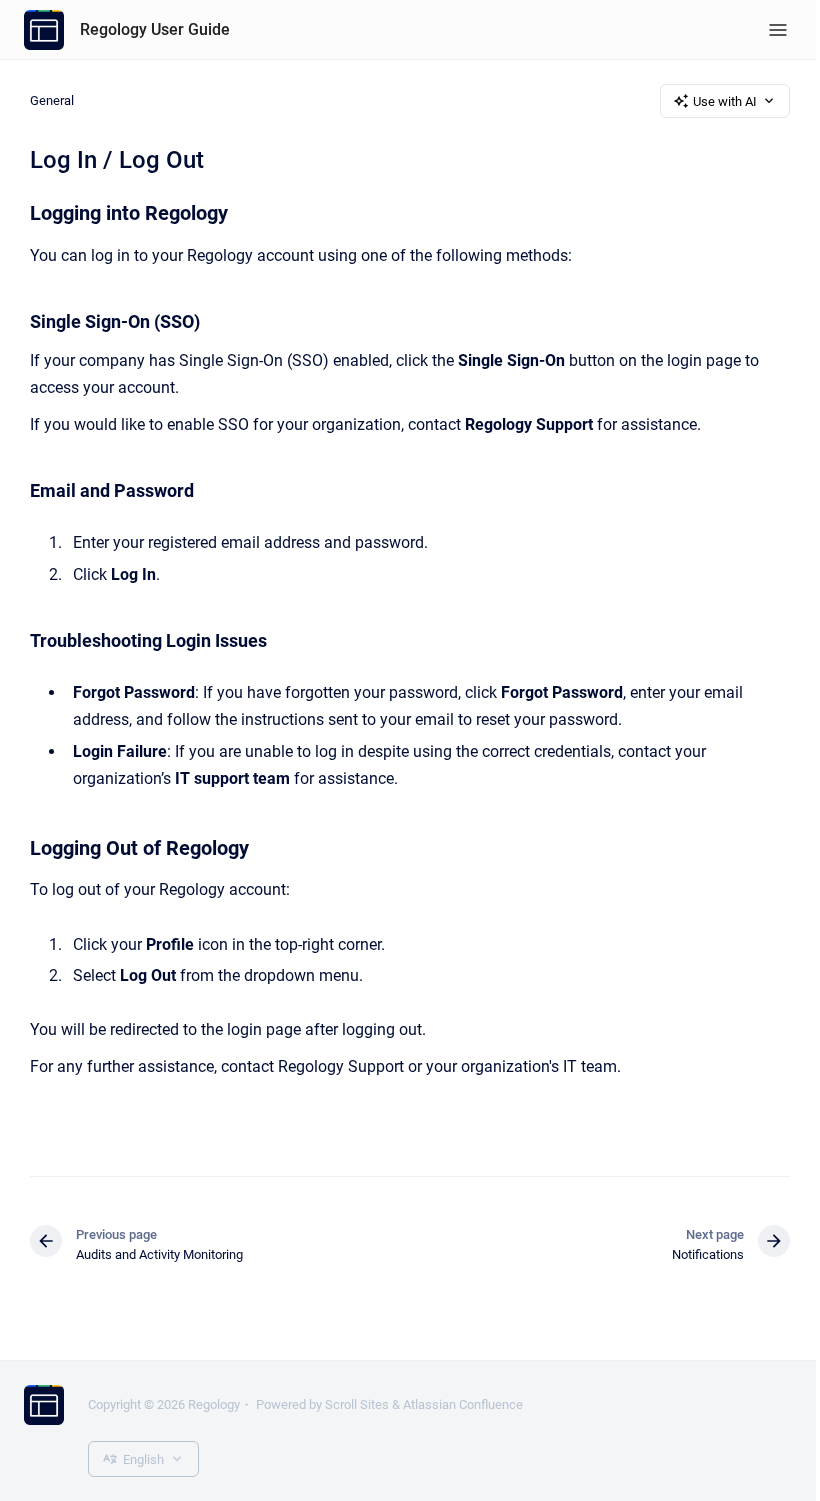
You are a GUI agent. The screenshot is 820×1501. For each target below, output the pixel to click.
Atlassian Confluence (463, 1404)
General (52, 100)
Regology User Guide (155, 29)
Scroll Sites (357, 1404)
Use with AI (725, 101)
